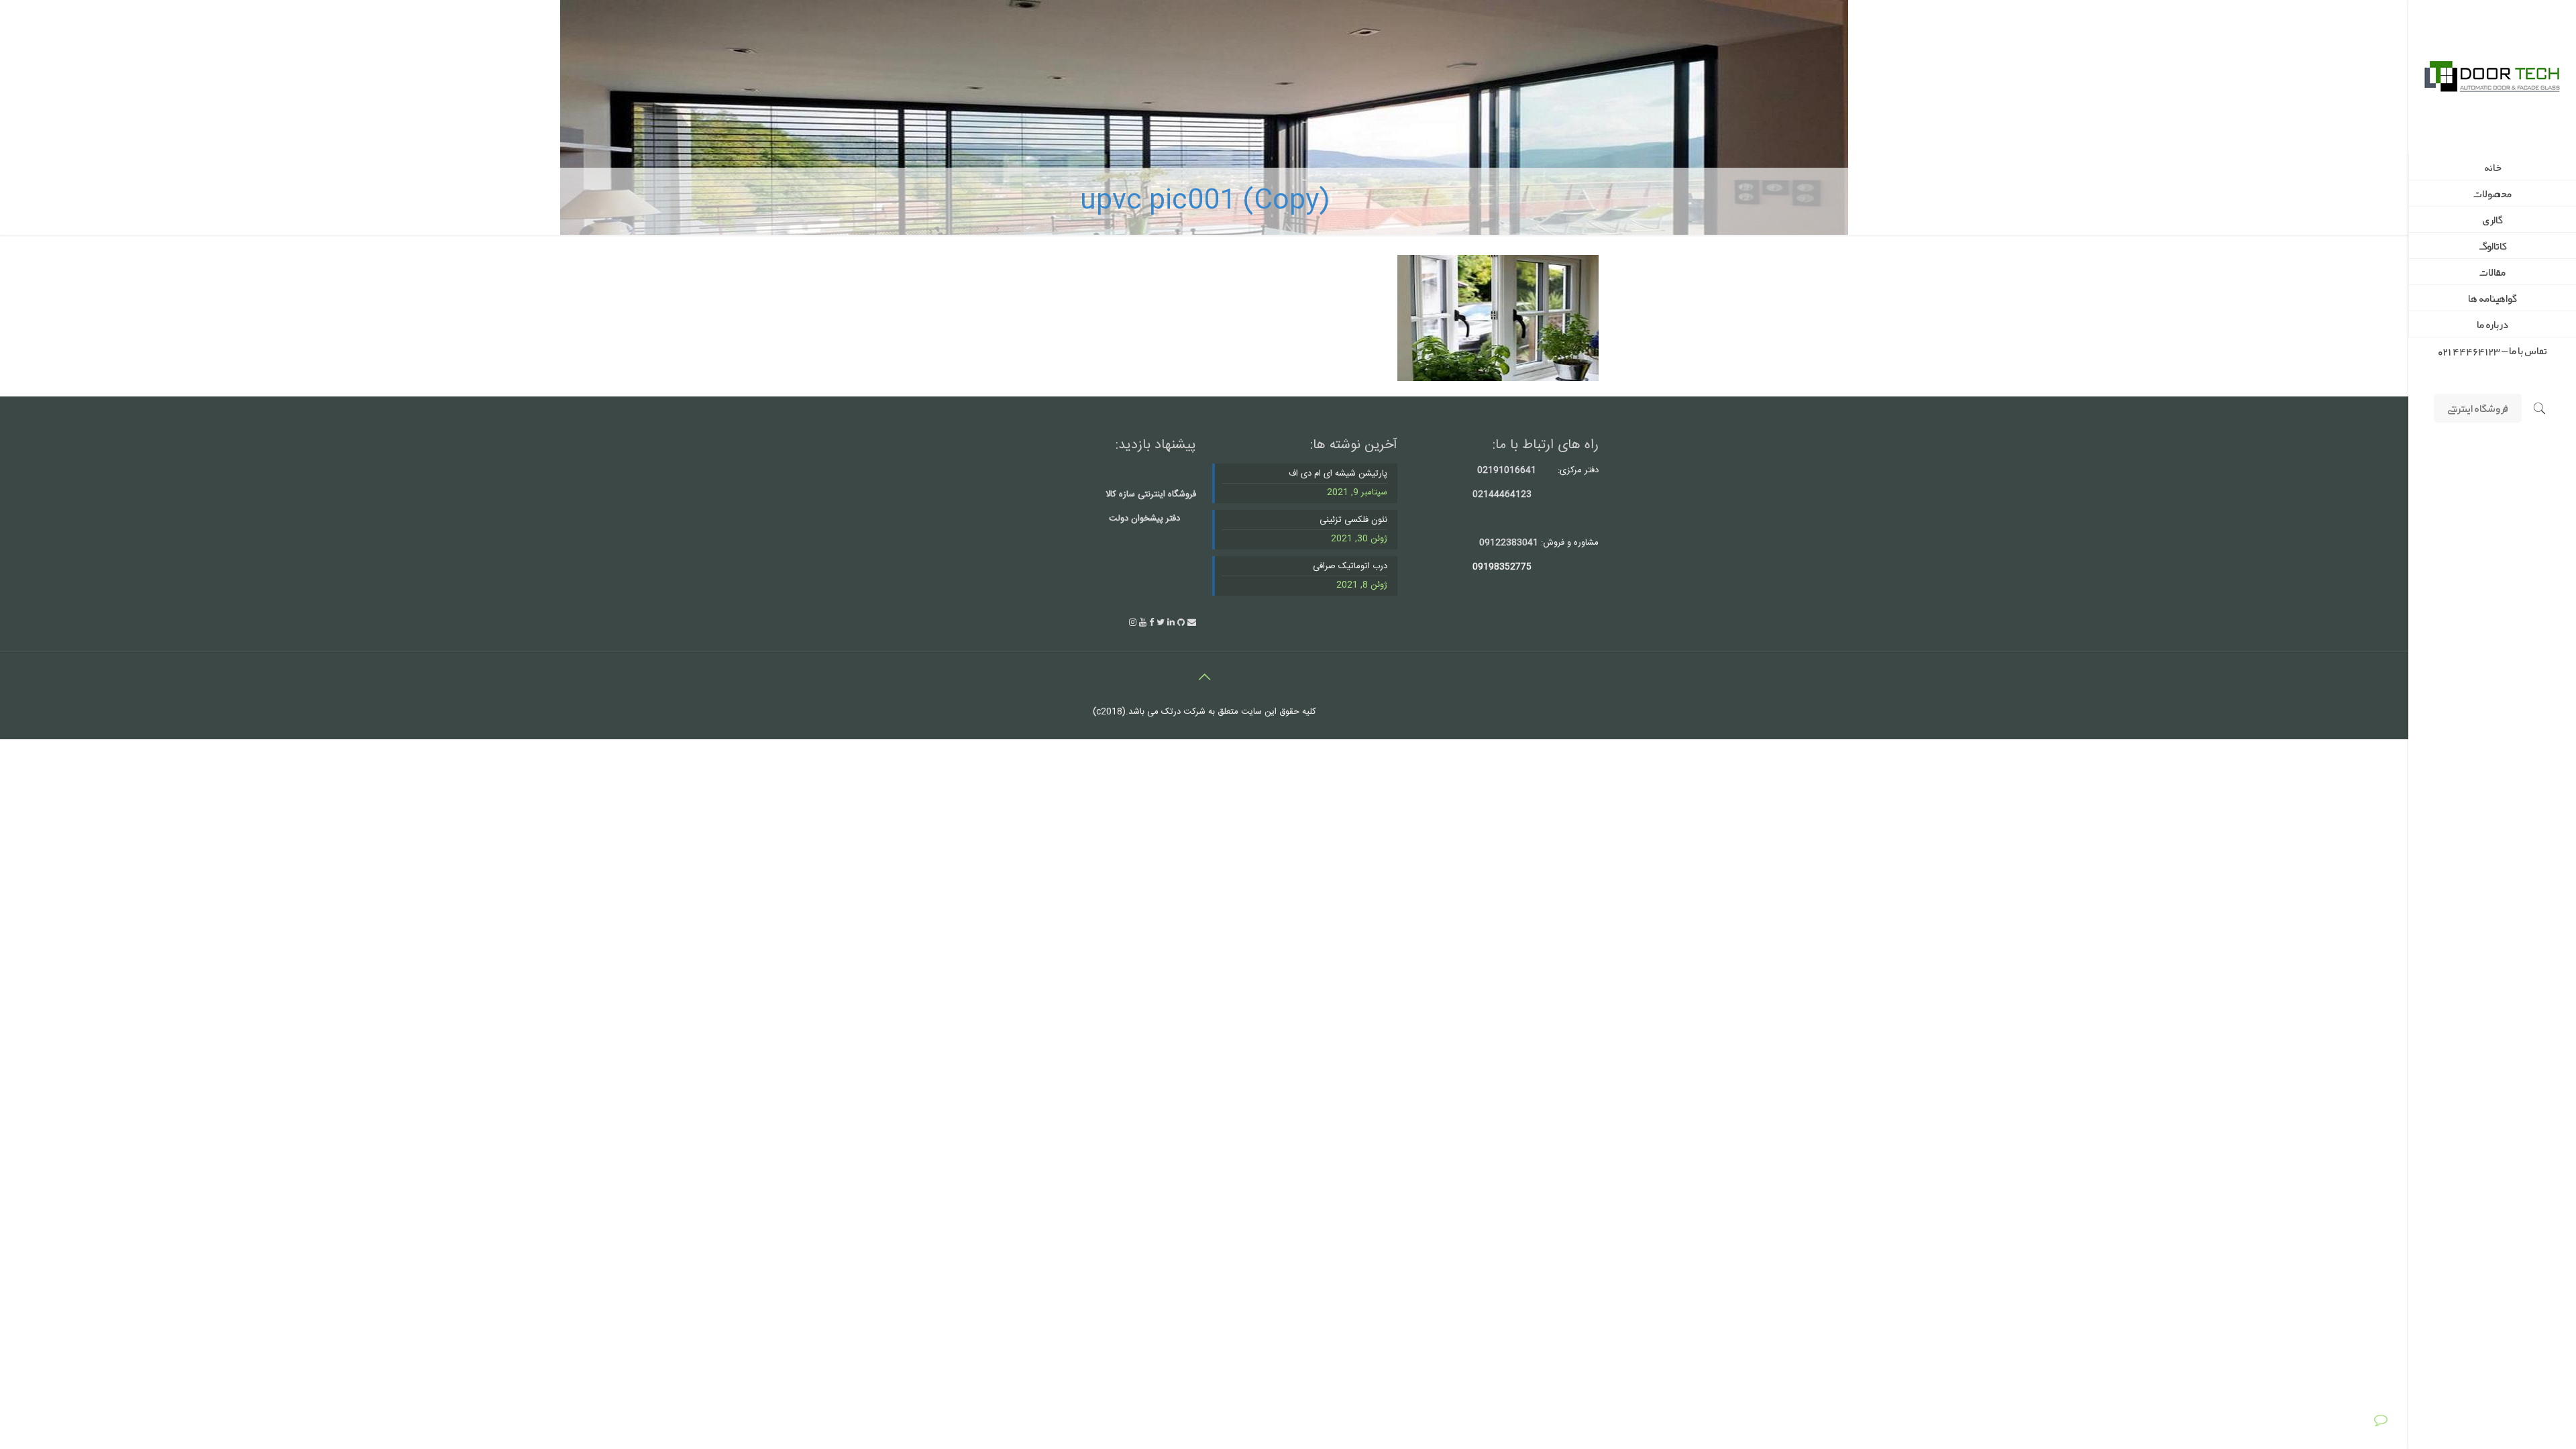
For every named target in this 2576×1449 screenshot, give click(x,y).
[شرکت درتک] (2492, 77)
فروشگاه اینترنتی (2478, 408)
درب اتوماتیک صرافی (1350, 567)
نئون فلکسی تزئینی (1353, 520)
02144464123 (1502, 494)
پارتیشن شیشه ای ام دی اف (1338, 474)
